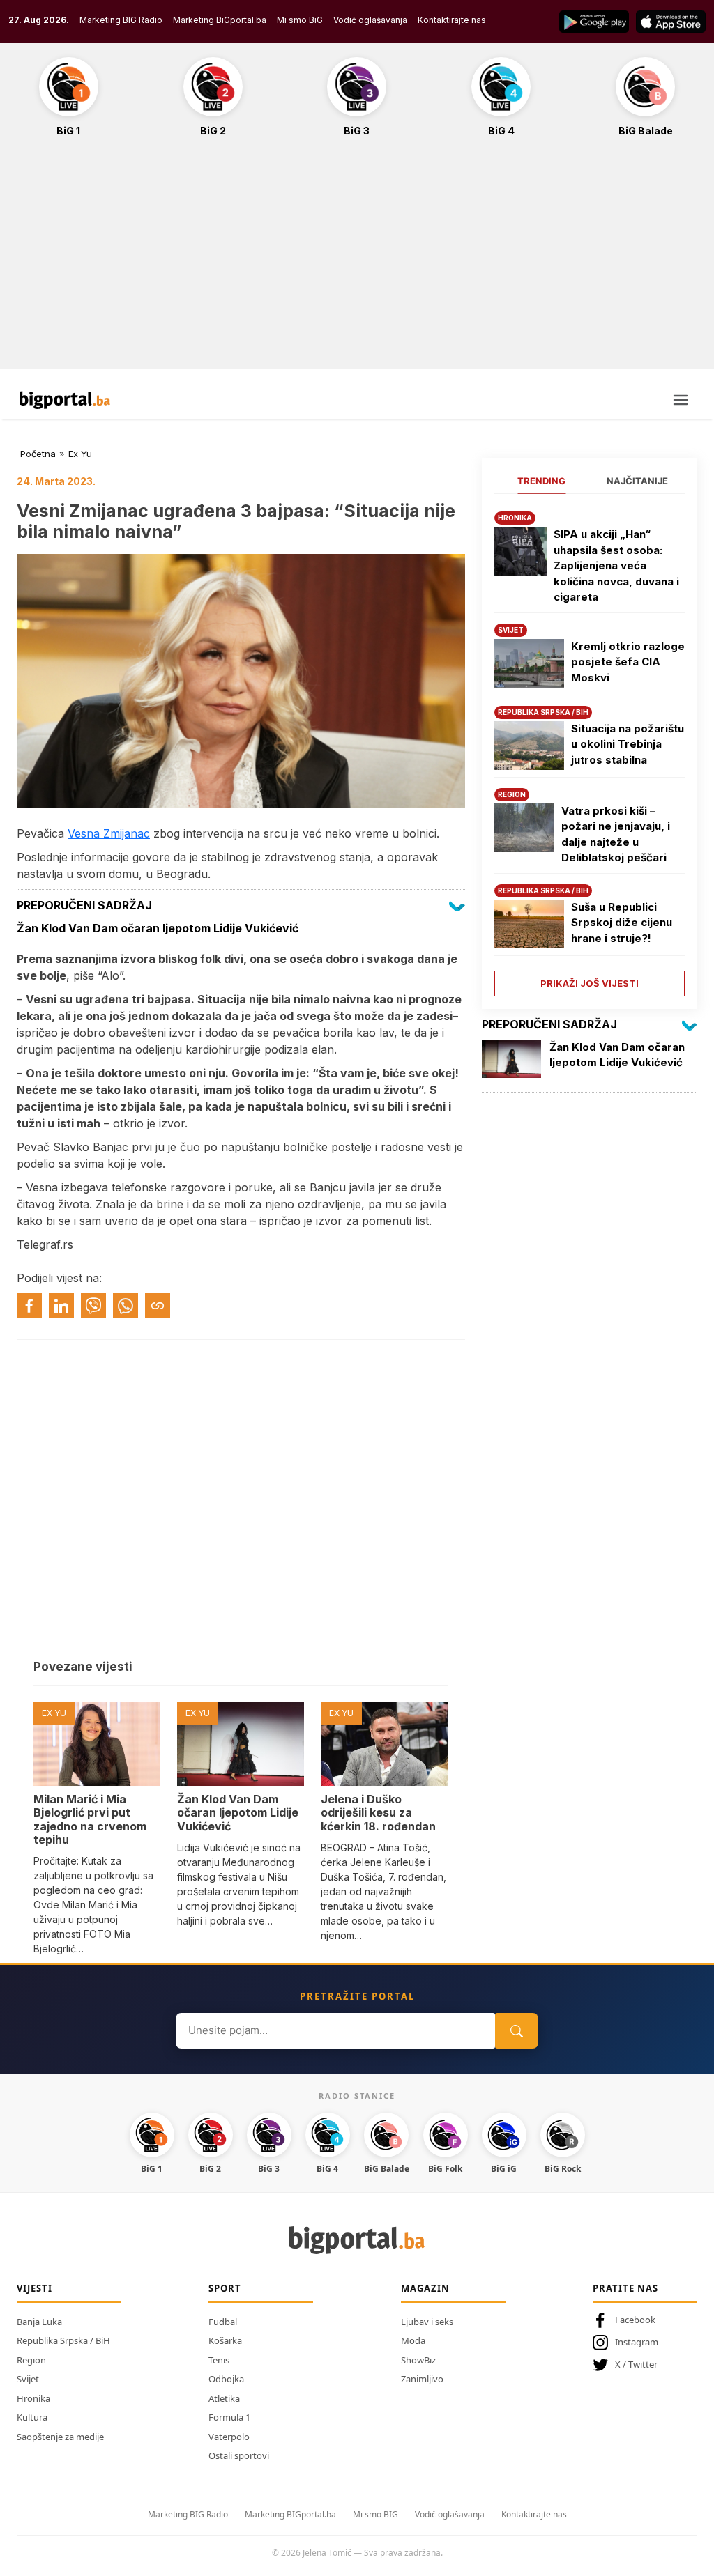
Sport (225, 2288)
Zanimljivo (422, 2379)
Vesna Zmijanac (109, 833)
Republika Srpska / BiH (63, 2340)
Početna (38, 454)
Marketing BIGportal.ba (290, 2514)
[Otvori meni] (681, 400)
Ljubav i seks (427, 2322)
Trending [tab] (541, 481)
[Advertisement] (357, 261)
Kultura (32, 2417)
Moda (413, 2340)
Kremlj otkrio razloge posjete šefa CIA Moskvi (628, 662)
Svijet (28, 2379)
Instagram (637, 2342)
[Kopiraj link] (158, 1306)
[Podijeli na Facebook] (29, 1306)
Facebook (635, 2320)
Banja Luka (39, 2322)
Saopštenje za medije (60, 2437)
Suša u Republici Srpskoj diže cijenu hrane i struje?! (622, 923)
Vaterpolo (229, 2437)
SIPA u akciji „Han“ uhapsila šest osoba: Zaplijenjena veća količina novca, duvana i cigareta (616, 565)
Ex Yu (80, 454)
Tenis (219, 2360)
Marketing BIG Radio (121, 20)
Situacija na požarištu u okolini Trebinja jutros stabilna (628, 744)
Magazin (425, 2288)
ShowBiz (418, 2360)
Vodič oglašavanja (370, 20)
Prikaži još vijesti (590, 983)
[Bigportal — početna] (65, 400)
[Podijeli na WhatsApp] (126, 1306)
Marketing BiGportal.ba (220, 20)
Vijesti (35, 2288)
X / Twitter (636, 2364)
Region (31, 2360)
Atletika (224, 2398)
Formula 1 (229, 2417)
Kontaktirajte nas (452, 20)
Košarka (225, 2340)
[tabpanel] (590, 749)
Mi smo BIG (375, 2514)
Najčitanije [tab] (637, 481)
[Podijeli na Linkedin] (61, 1306)
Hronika (33, 2398)
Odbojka (226, 2379)
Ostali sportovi (239, 2455)
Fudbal (223, 2322)
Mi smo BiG (300, 20)
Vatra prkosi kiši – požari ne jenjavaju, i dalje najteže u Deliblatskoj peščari (616, 834)
